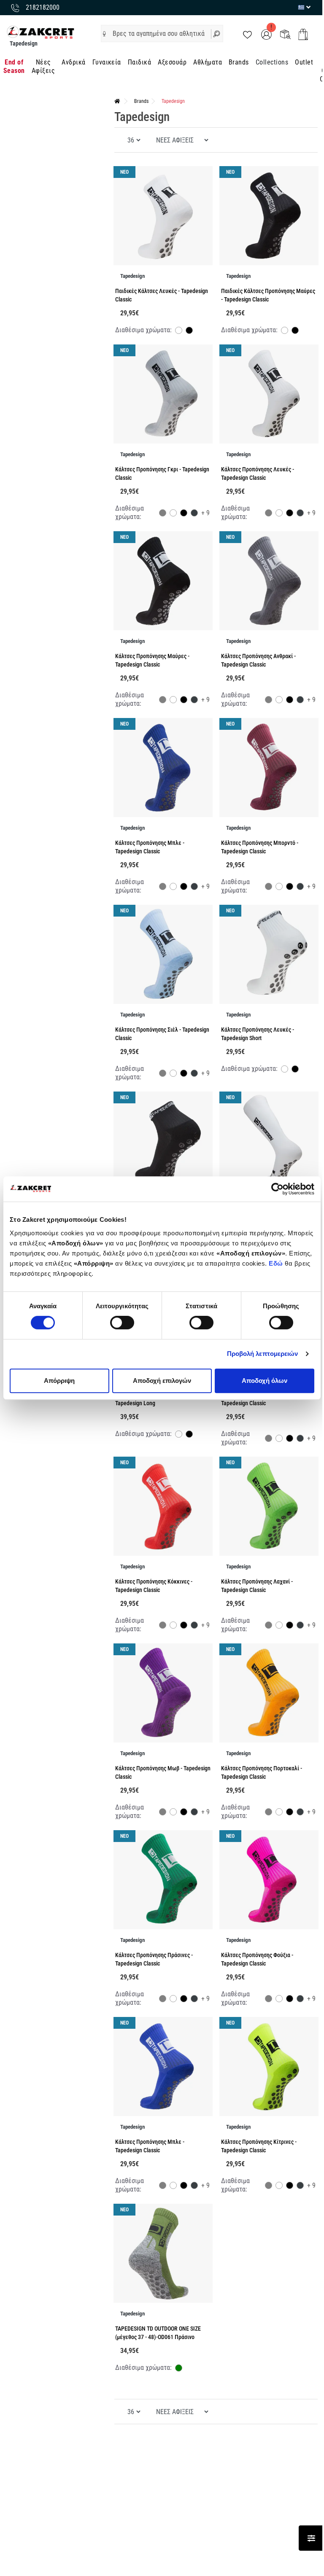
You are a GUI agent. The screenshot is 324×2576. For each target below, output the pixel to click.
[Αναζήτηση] (217, 34)
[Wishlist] (247, 34)
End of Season (14, 66)
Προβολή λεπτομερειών (263, 1354)
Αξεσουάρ (172, 62)
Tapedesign (173, 101)
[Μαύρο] (189, 331)
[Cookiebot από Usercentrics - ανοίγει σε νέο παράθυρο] (277, 1189)
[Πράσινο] (179, 2369)
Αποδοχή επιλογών (162, 1381)
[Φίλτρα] (311, 2538)
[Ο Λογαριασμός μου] (266, 34)
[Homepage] (117, 101)
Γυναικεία (107, 62)
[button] (104, 34)
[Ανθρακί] (194, 514)
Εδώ (277, 1263)
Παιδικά (139, 62)
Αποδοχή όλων (265, 1381)
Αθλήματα (208, 62)
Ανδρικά (73, 62)
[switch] (122, 1323)
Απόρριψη (59, 1381)
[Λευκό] (179, 331)
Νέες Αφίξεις (43, 66)
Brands (239, 62)
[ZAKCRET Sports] (40, 32)
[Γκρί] (163, 514)
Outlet (304, 62)
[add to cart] (303, 34)
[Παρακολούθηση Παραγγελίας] (285, 34)
